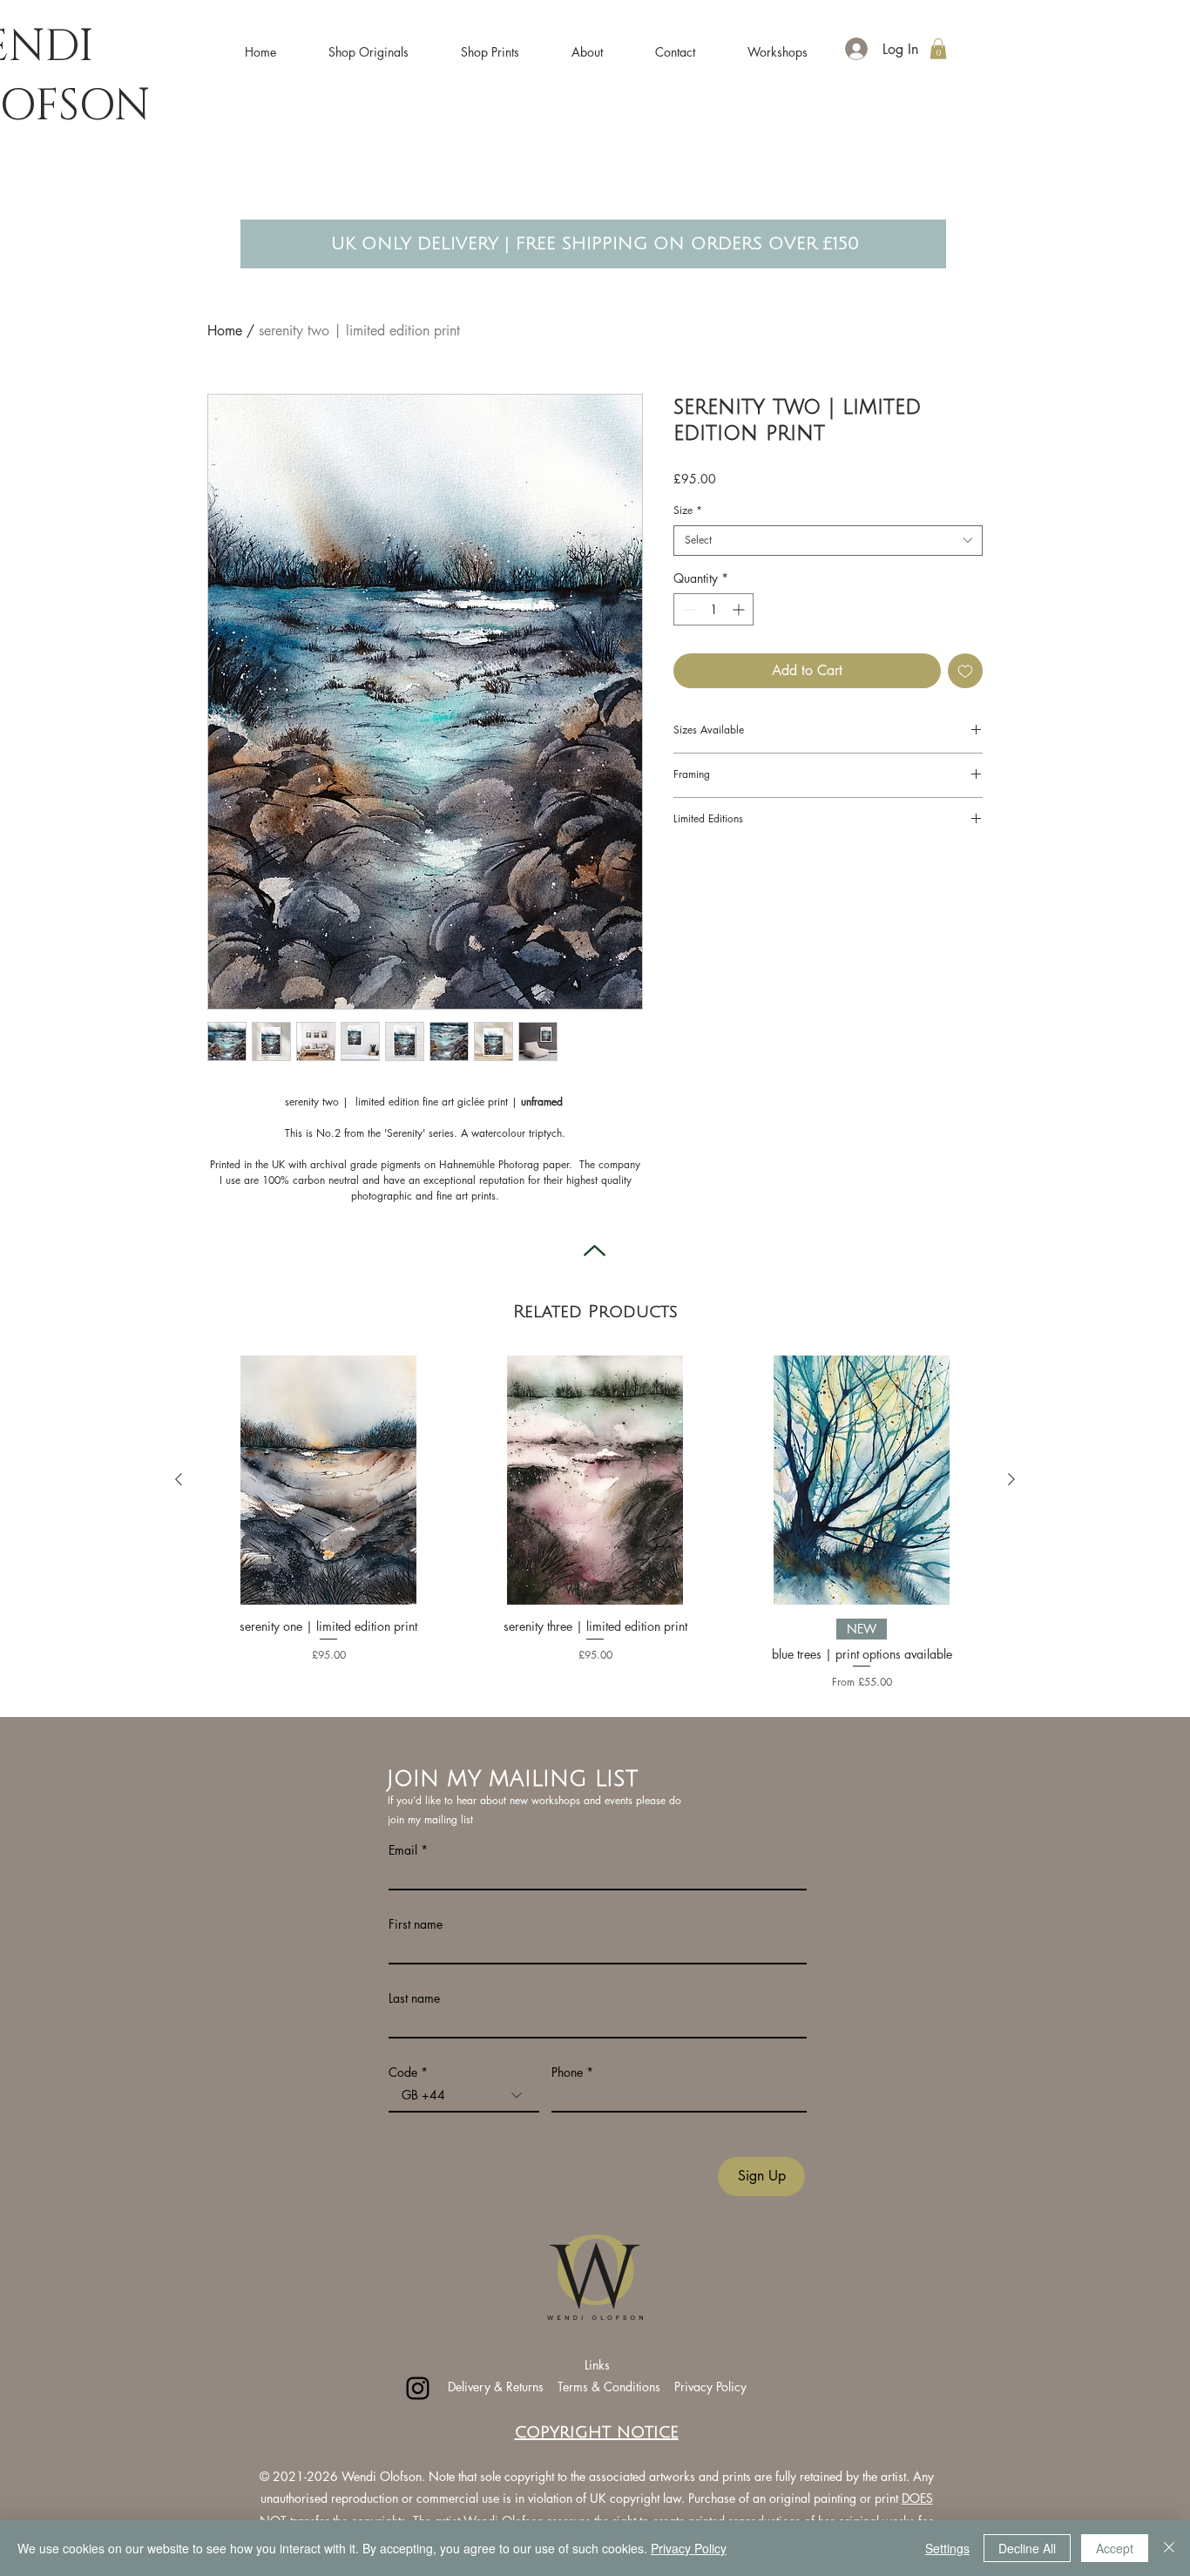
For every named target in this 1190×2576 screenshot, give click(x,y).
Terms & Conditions (611, 2387)
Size (688, 510)
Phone (567, 2072)
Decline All (1027, 2548)
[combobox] (828, 541)
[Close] (1169, 2548)
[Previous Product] (179, 1479)
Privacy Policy (710, 2387)
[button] (368, 44)
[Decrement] (687, 609)
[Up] (595, 1251)
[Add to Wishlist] (965, 671)
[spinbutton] (713, 609)
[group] (595, 1523)
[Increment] (740, 609)
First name (416, 1924)
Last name (414, 1998)
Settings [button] (947, 2548)
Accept (1115, 2548)
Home (225, 331)
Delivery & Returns (496, 2387)
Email (403, 1850)
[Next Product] (1011, 1479)
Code (403, 2072)
